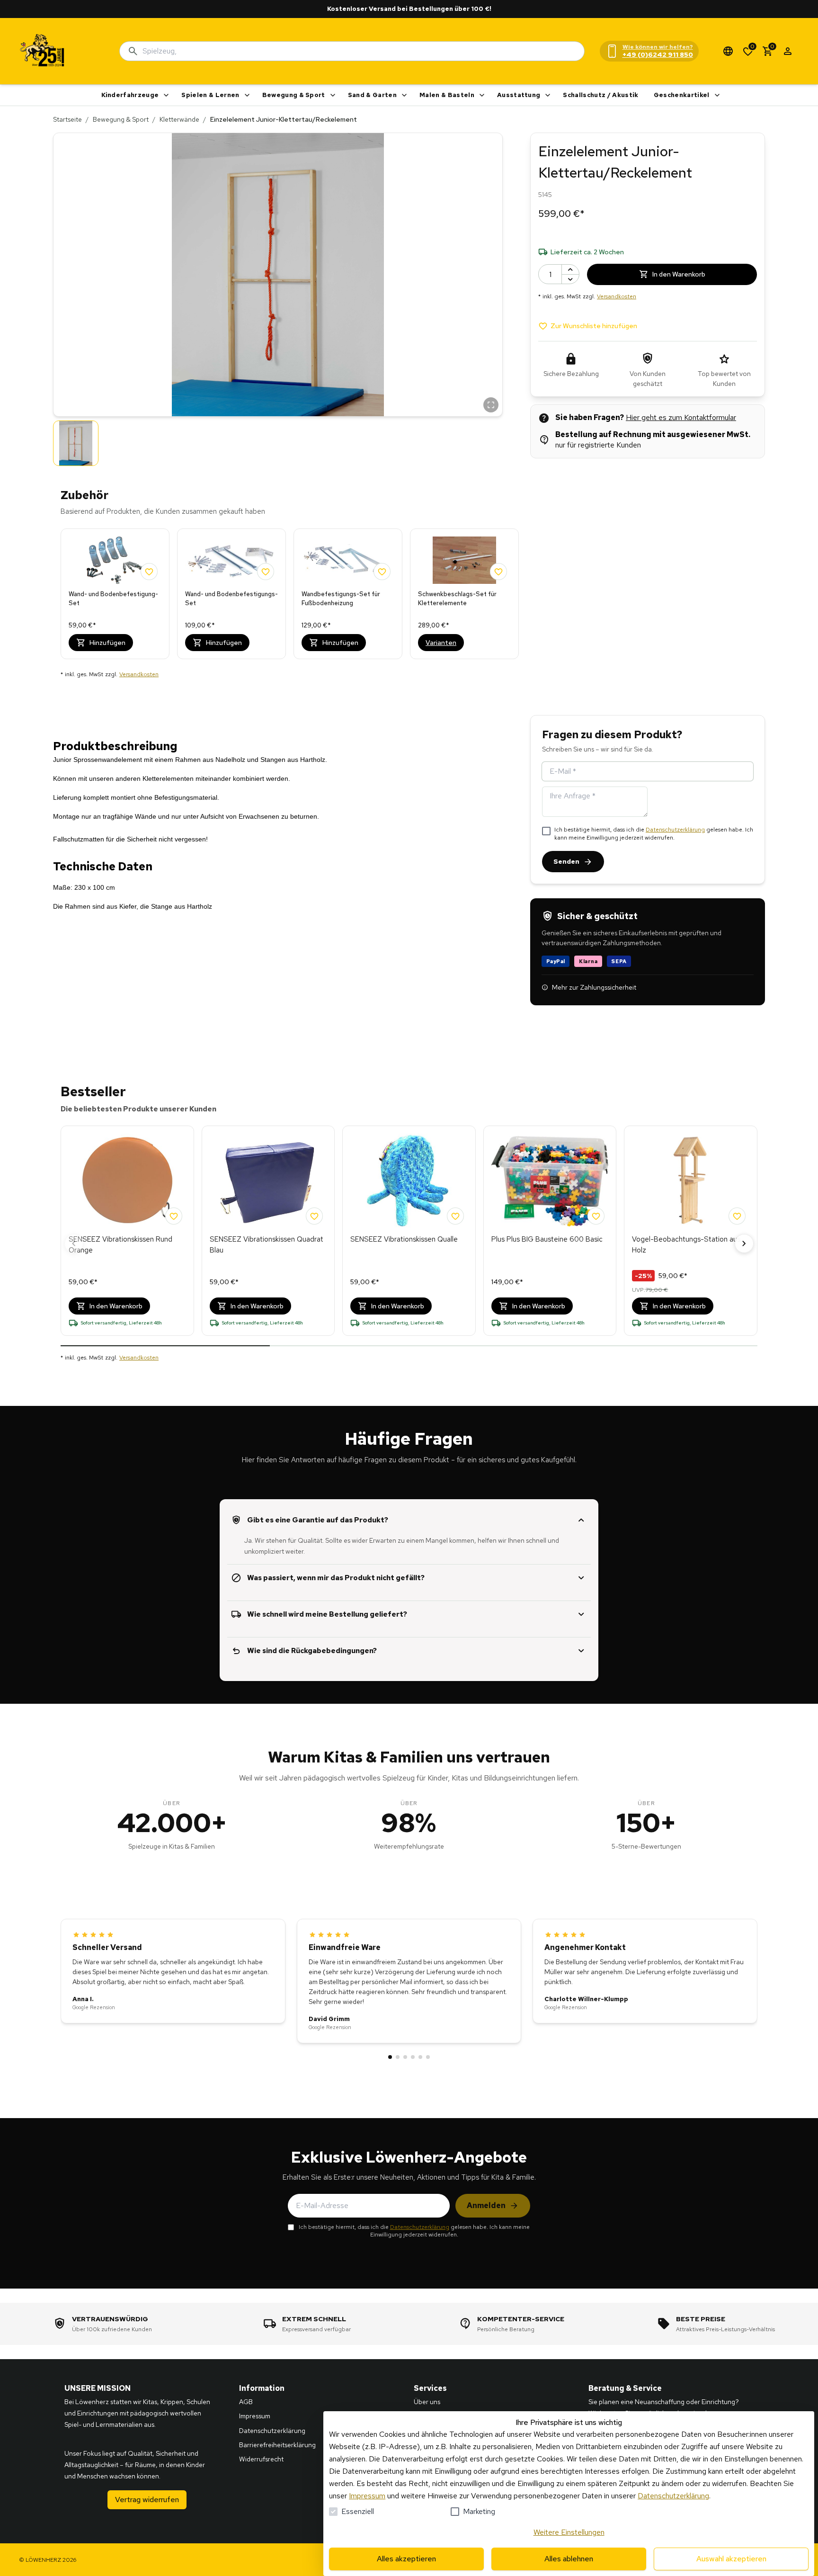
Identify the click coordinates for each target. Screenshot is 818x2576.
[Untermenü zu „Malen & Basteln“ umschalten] (482, 95)
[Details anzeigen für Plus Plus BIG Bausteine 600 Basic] (550, 1181)
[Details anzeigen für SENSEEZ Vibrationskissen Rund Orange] (127, 1181)
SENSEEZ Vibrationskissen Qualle (404, 1239)
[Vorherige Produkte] (74, 1243)
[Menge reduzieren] (570, 279)
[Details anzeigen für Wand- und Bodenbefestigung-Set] (115, 560)
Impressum (367, 2496)
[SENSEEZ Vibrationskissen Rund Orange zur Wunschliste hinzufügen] (174, 1216)
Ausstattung (519, 95)
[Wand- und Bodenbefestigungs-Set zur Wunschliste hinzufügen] (266, 572)
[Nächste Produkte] (744, 1243)
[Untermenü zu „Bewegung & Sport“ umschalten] (333, 95)
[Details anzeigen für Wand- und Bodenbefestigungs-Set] (231, 560)
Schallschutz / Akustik (600, 95)
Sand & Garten (372, 95)
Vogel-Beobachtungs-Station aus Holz (686, 1245)
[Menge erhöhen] (570, 269)
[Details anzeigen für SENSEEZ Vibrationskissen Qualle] (409, 1181)
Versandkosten (139, 674)
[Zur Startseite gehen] (43, 51)
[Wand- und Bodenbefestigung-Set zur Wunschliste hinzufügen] (149, 572)
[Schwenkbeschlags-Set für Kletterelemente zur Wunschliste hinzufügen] (498, 572)
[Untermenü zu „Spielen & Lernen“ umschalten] (247, 95)
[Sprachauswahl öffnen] (728, 51)
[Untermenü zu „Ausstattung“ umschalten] (548, 95)
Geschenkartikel (682, 95)
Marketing (479, 2511)
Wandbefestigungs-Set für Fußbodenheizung (341, 599)
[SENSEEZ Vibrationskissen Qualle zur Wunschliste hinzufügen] (455, 1216)
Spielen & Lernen (210, 95)
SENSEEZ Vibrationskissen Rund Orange (120, 1245)
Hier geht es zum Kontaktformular (681, 417)
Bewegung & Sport (294, 95)
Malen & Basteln (447, 95)
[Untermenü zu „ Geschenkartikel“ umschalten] (717, 95)
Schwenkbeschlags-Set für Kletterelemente (457, 599)
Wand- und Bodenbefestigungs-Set (231, 599)
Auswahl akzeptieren (731, 2559)
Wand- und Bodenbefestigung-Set (113, 599)
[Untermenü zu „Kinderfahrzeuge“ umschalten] (166, 95)
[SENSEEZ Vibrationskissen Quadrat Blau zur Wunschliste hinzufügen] (314, 1216)
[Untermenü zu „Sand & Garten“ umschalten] (404, 95)
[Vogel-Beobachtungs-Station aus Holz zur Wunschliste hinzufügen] (737, 1216)
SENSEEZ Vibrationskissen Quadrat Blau (267, 1245)
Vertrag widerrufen (147, 2500)
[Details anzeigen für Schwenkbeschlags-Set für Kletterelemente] (464, 560)
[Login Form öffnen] (788, 51)
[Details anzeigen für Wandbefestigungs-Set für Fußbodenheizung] (348, 560)
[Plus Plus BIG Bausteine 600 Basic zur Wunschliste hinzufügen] (596, 1216)
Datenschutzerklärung (675, 830)
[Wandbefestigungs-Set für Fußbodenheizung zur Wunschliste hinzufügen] (382, 572)
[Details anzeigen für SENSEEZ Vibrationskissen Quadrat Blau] (268, 1181)
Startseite (67, 119)
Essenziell (358, 2511)
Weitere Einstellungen (569, 2532)
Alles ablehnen (569, 2559)
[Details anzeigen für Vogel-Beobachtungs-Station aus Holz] (691, 1181)
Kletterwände (179, 119)
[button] (278, 275)
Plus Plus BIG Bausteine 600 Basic (547, 1239)
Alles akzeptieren (406, 2559)
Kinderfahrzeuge (130, 95)
